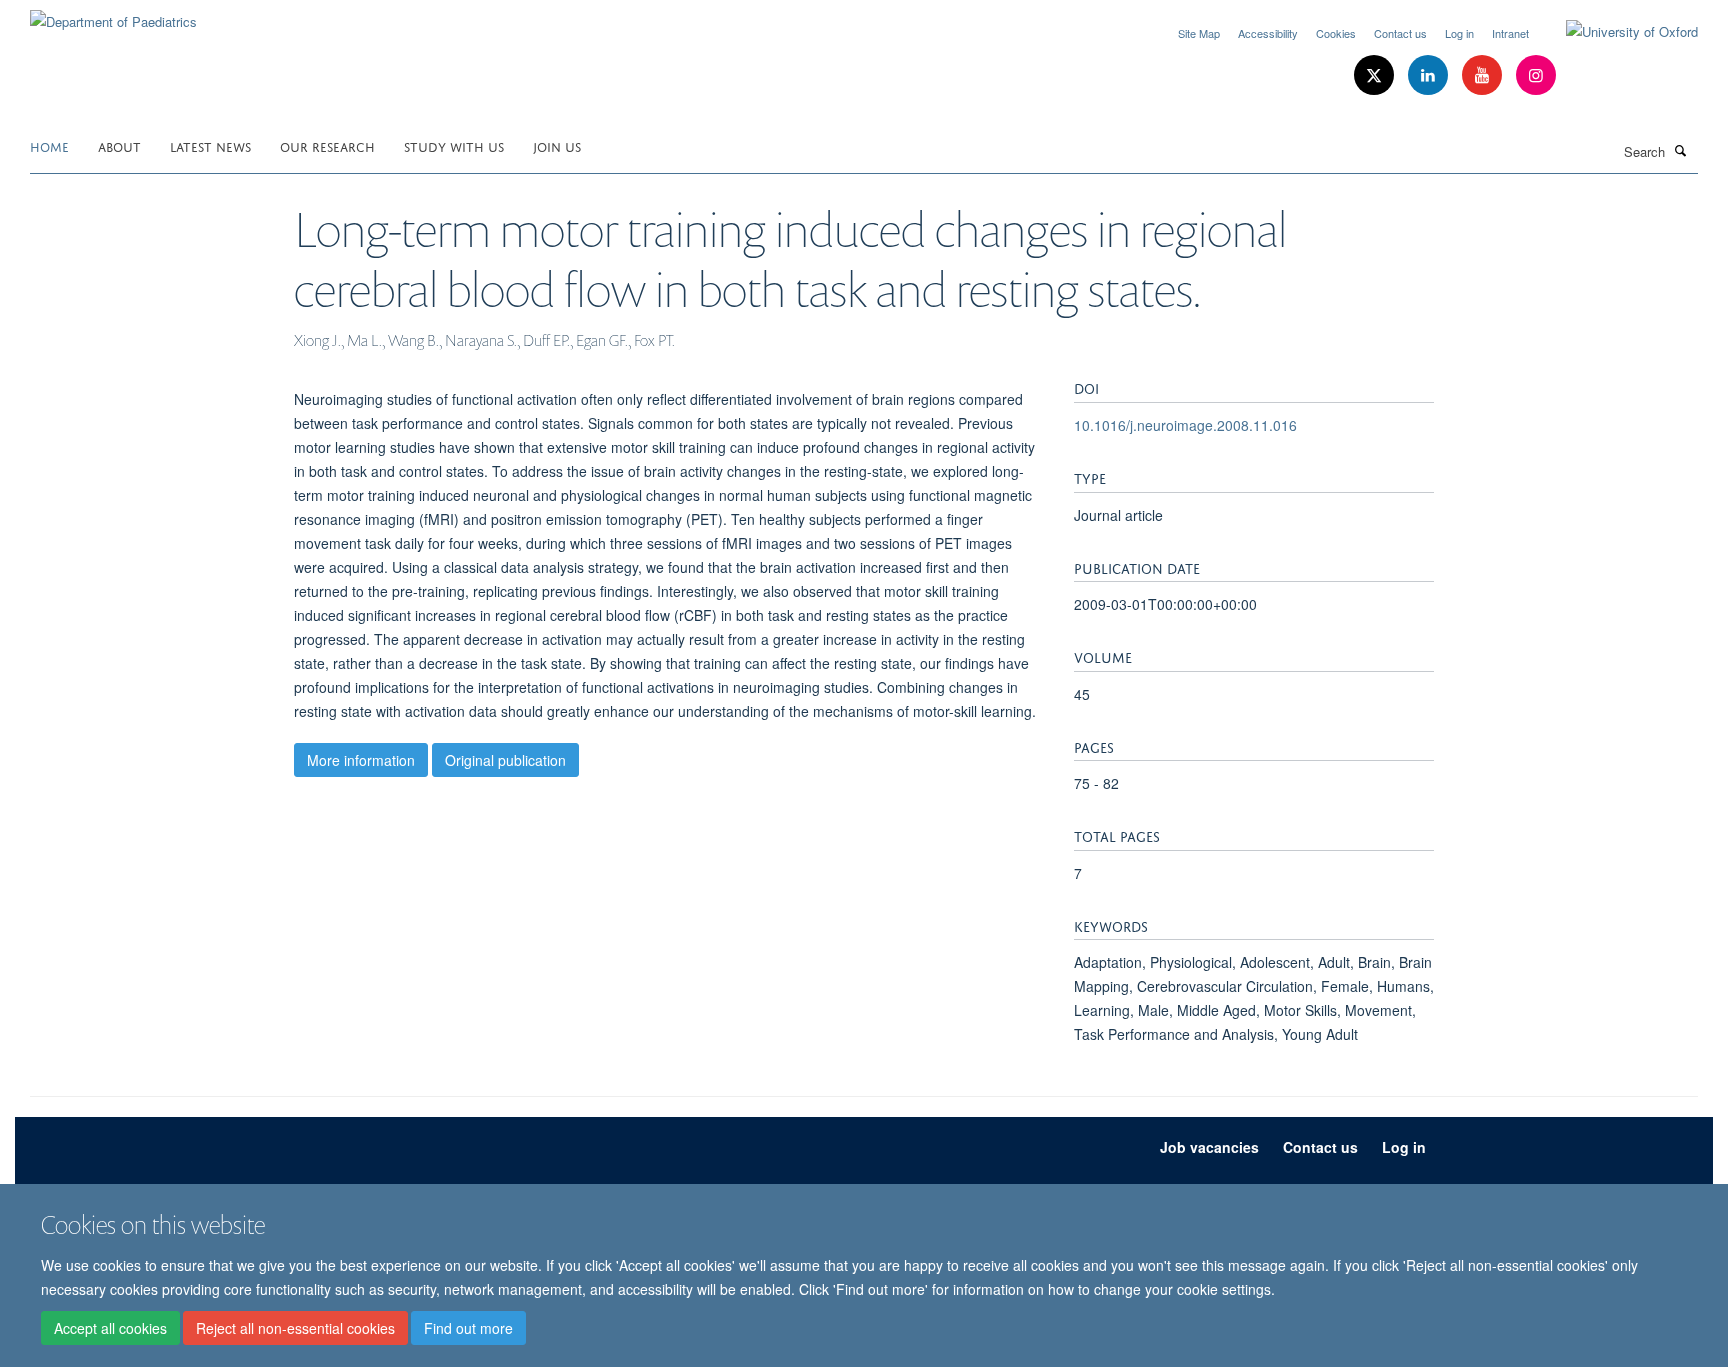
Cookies (1336, 33)
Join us (557, 145)
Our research (327, 145)
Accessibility (1268, 33)
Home (49, 145)
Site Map (1199, 33)
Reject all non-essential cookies (295, 1328)
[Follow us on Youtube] (1484, 75)
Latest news (210, 145)
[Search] (1681, 150)
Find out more (468, 1328)
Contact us (1400, 33)
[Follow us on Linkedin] (1430, 75)
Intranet (1510, 33)
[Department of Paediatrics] (113, 14)
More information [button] (361, 760)
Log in (1459, 33)
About (119, 145)
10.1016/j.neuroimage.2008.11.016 (1185, 425)
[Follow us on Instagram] (1536, 75)
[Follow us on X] (1376, 75)
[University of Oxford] (1617, 32)
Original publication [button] (505, 760)
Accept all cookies (110, 1328)
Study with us (454, 145)
